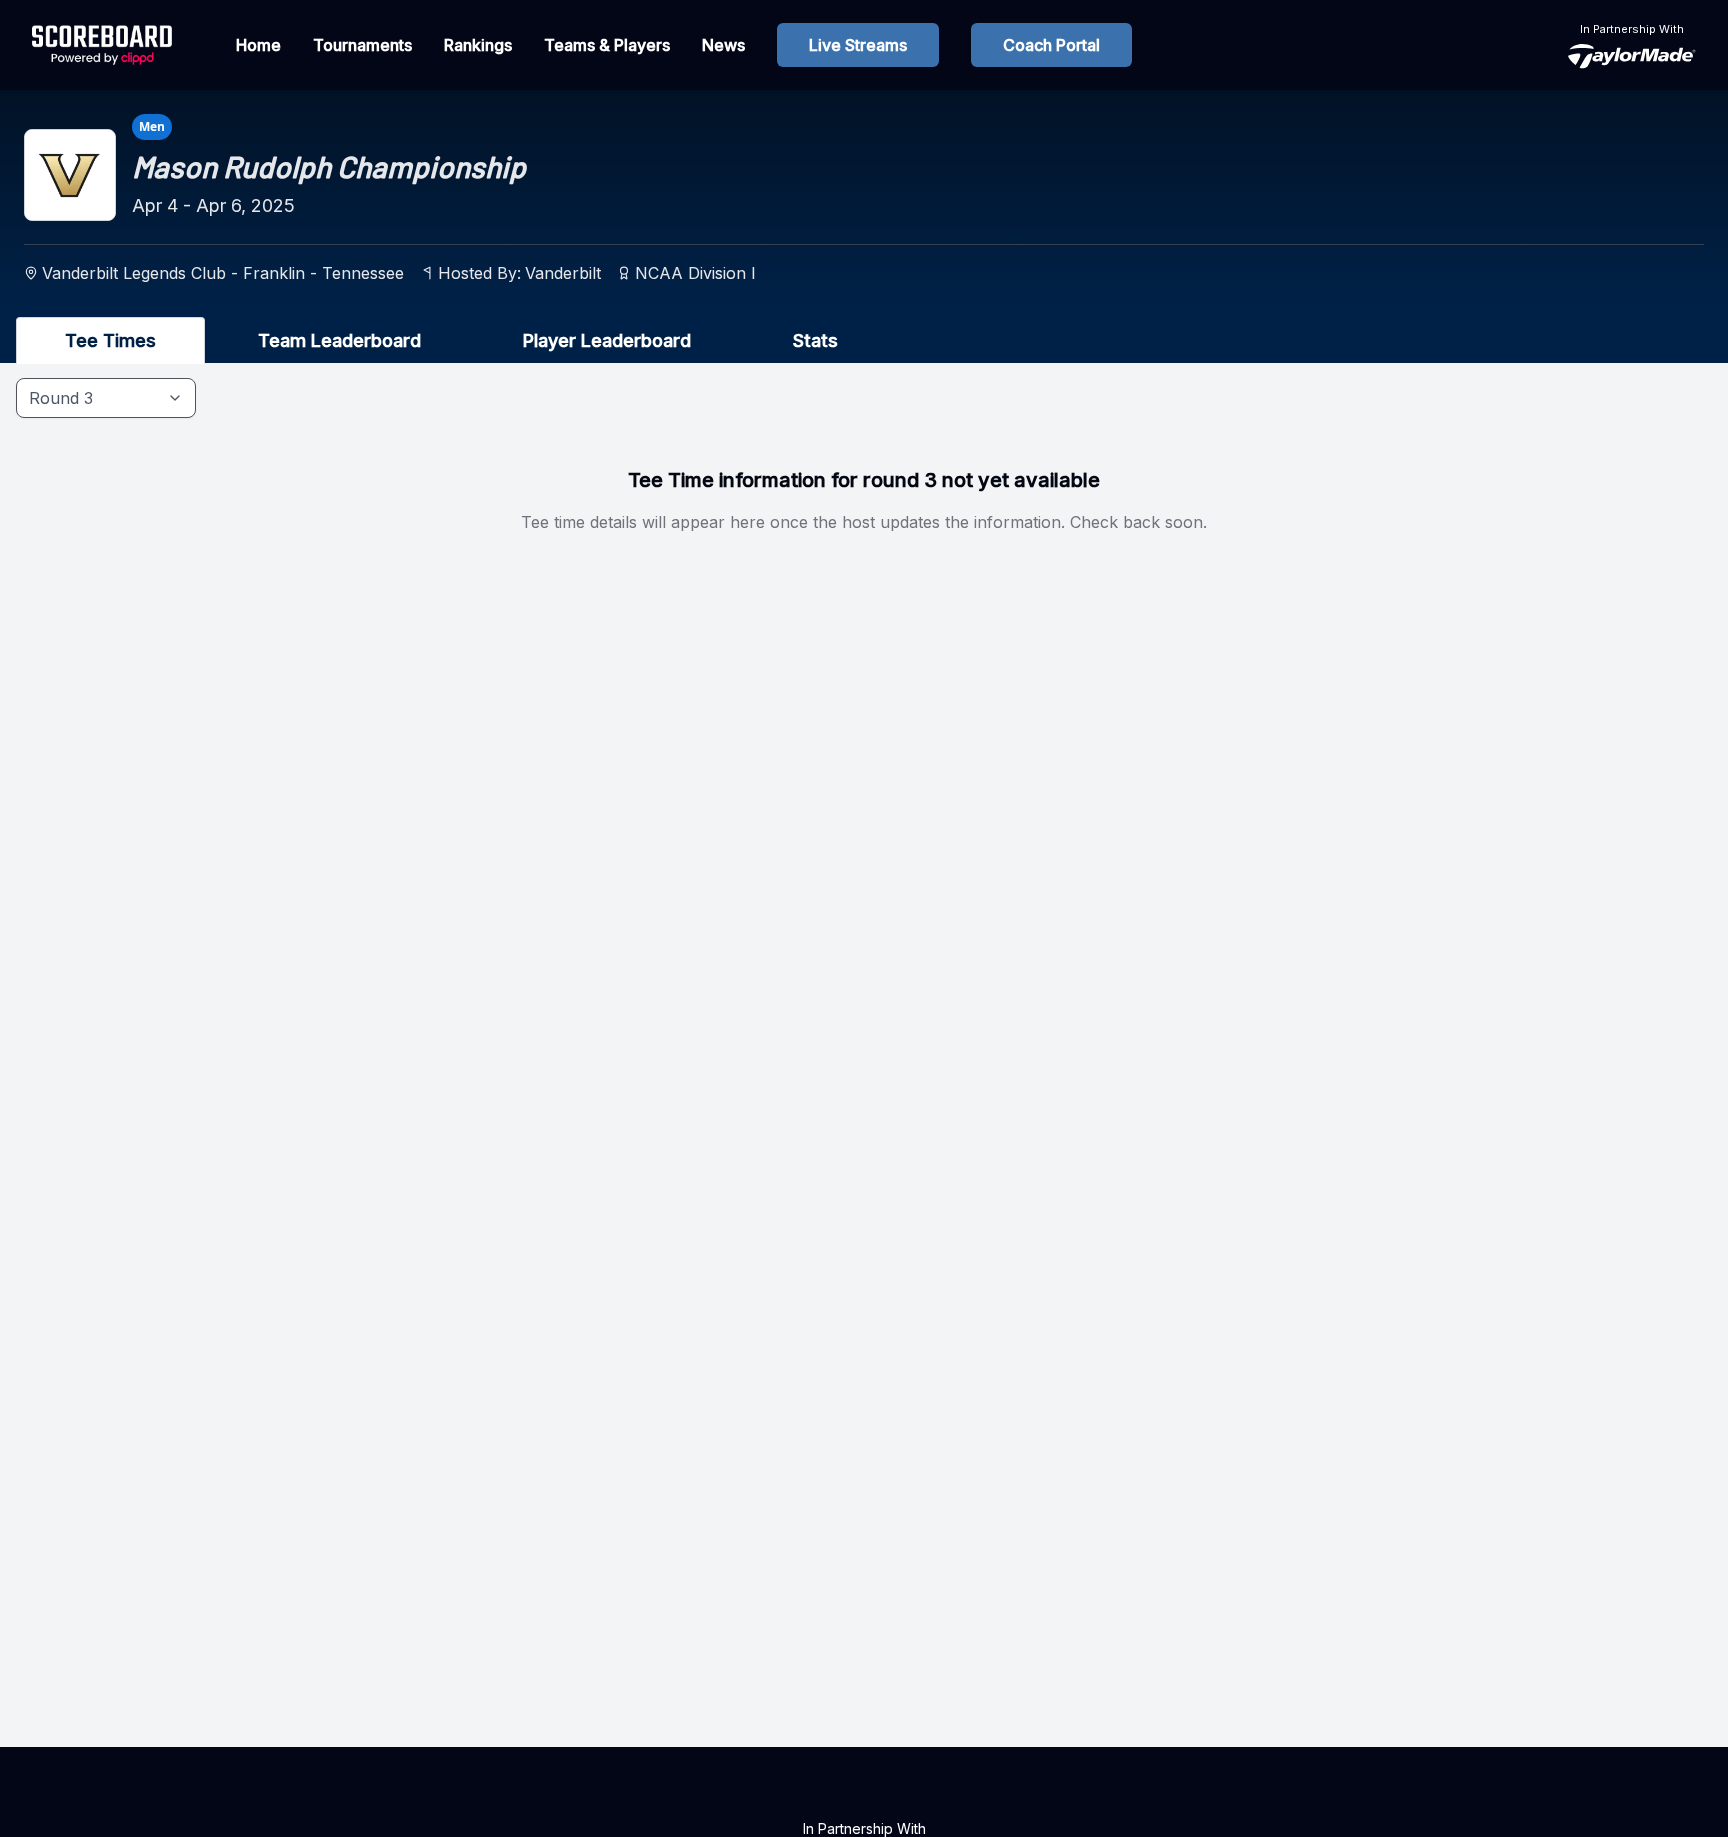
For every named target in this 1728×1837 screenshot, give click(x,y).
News (723, 45)
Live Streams (858, 45)
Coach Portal (1051, 45)
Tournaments (362, 45)
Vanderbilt (563, 273)
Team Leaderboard (339, 340)
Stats (815, 340)
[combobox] (106, 398)
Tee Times (110, 340)
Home (258, 45)
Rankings (478, 45)
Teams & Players (607, 45)
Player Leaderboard (607, 340)
